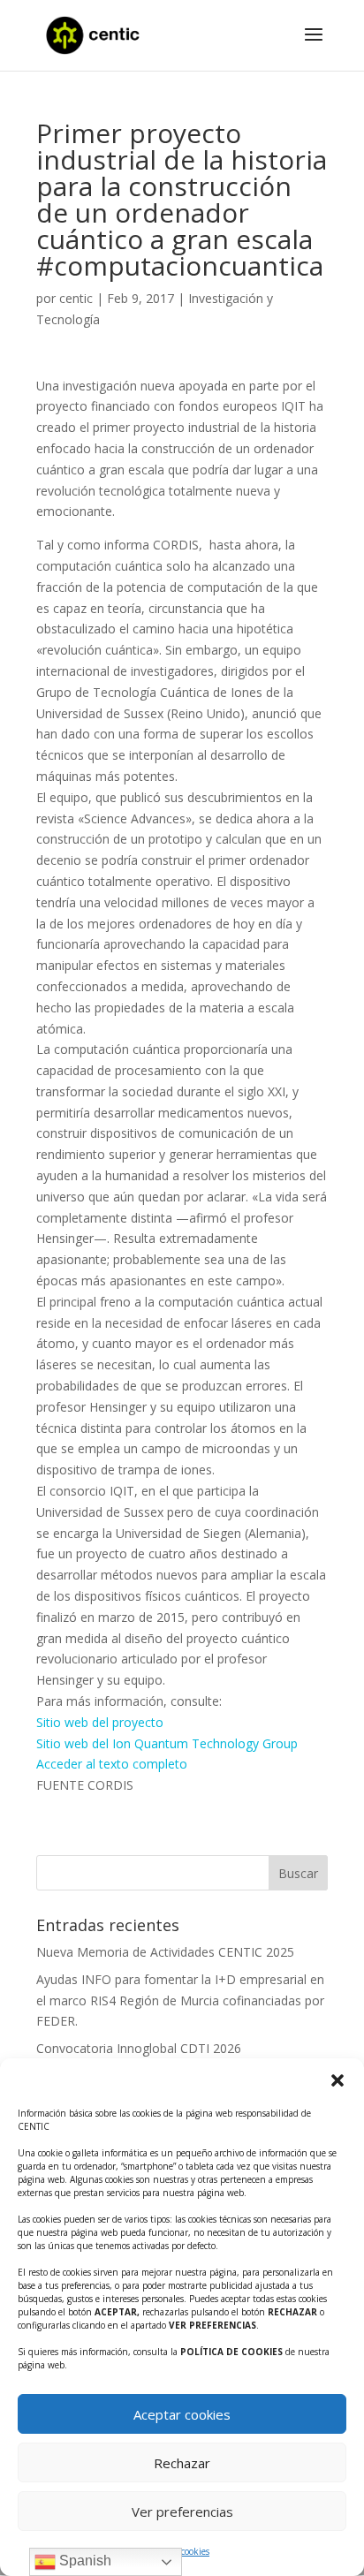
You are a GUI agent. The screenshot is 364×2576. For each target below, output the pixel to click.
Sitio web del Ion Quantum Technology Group (167, 1743)
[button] (337, 2080)
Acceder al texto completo (112, 1764)
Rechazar (182, 2463)
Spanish (83, 2561)
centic (76, 298)
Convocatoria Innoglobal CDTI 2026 (139, 2048)
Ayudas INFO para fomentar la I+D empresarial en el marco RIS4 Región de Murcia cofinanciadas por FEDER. (180, 2000)
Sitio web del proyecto (100, 1722)
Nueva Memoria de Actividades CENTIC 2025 (165, 1952)
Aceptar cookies (182, 2414)
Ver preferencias (182, 2512)
